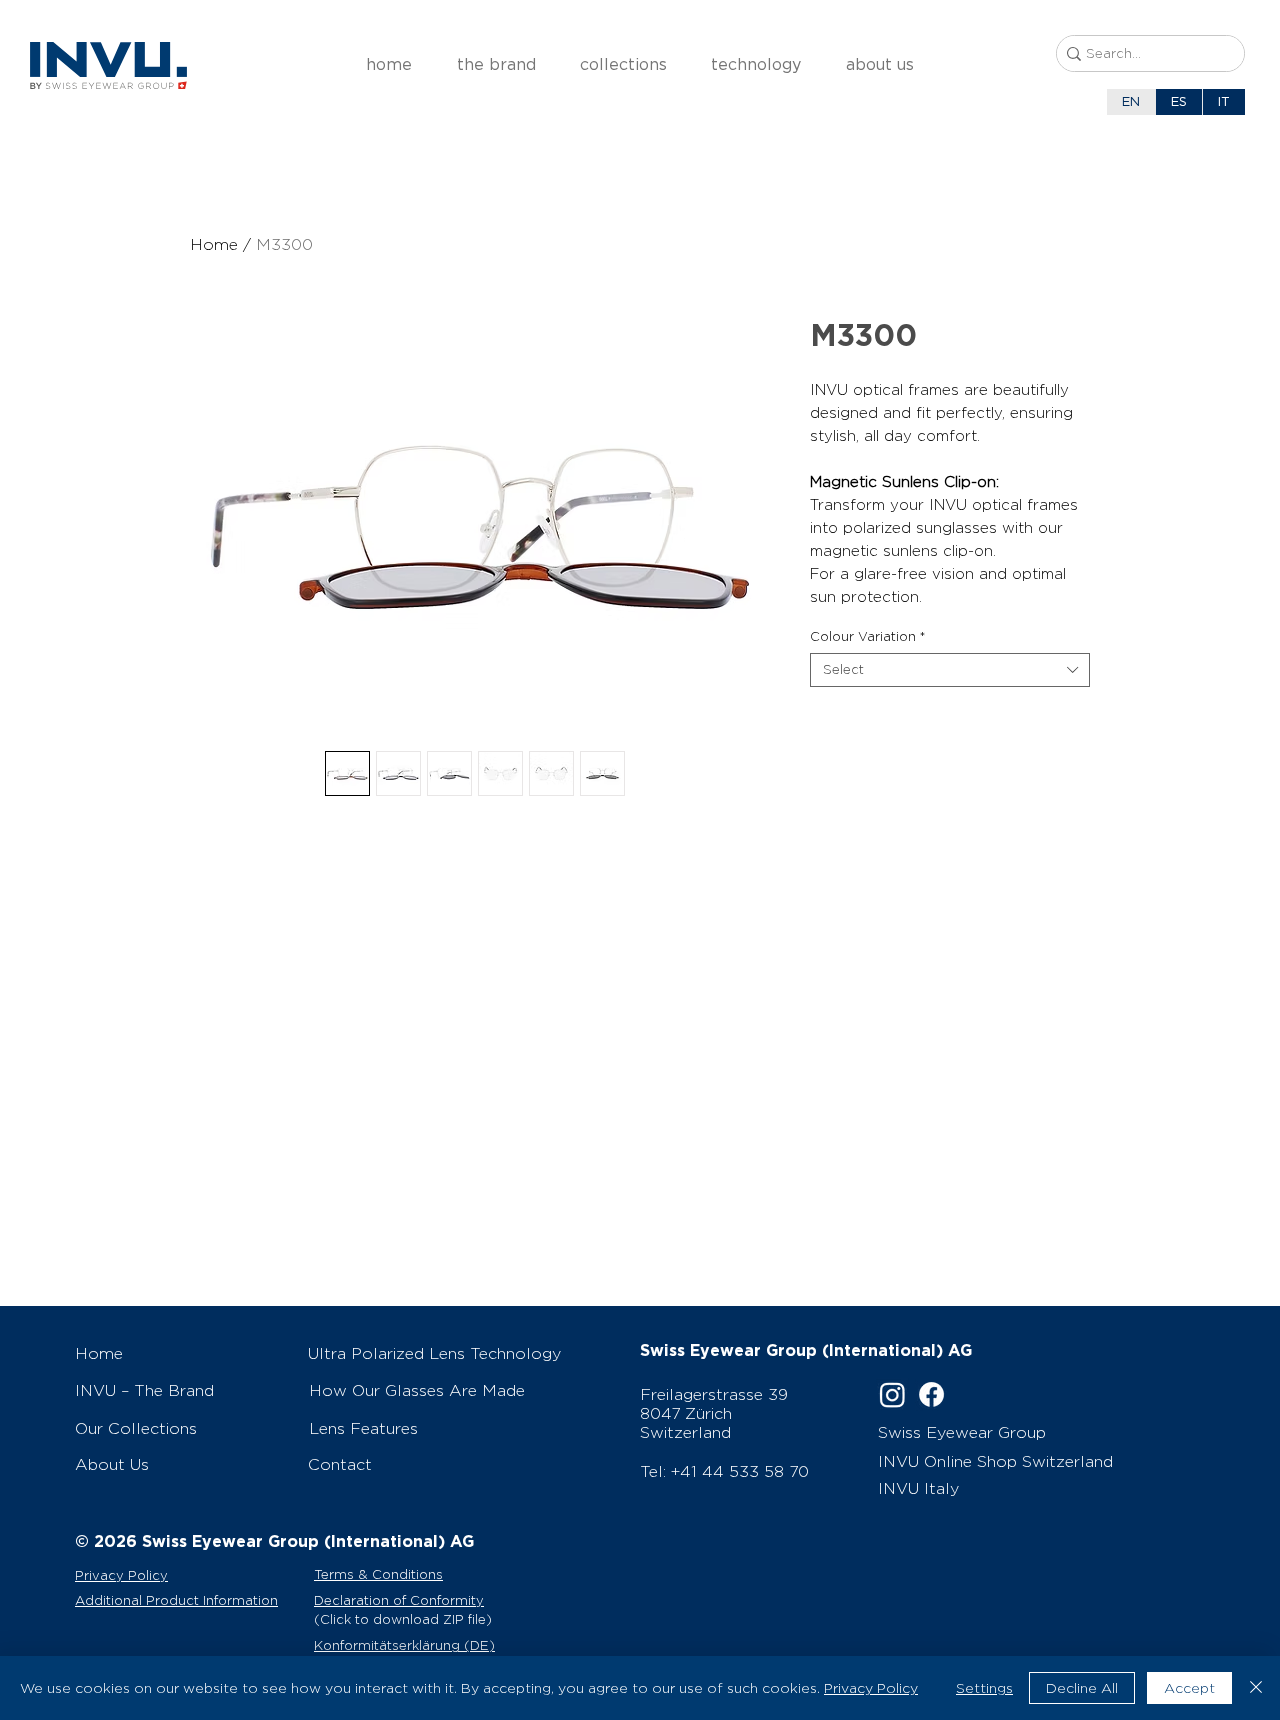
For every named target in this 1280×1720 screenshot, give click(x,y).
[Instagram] (892, 1394)
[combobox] (950, 670)
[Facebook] (931, 1394)
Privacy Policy (871, 1688)
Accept (1189, 1688)
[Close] (1256, 1688)
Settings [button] (984, 1688)
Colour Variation (867, 636)
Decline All (1082, 1688)
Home (214, 244)
